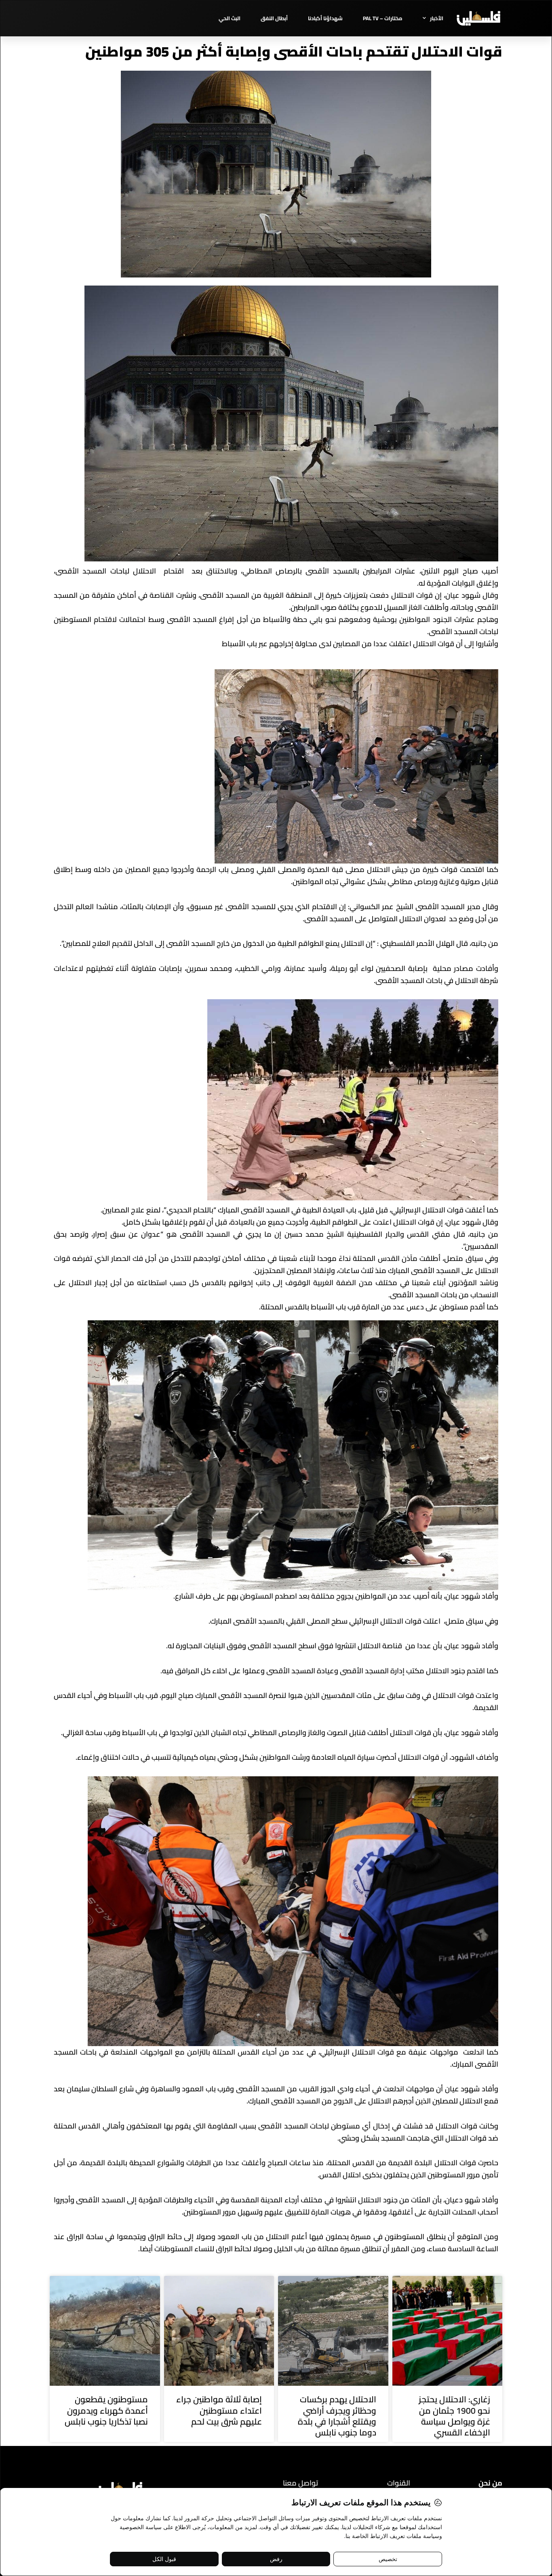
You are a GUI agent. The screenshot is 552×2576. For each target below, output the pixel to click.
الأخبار (437, 18)
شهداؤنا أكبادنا (325, 18)
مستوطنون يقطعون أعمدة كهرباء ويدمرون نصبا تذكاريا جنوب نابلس (106, 2410)
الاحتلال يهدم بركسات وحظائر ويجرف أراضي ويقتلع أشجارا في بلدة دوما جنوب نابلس (337, 2416)
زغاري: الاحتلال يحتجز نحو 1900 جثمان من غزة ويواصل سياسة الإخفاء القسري (454, 2416)
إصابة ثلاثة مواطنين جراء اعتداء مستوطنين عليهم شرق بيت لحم (219, 2410)
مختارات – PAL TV (383, 18)
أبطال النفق (274, 18)
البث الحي (230, 18)
